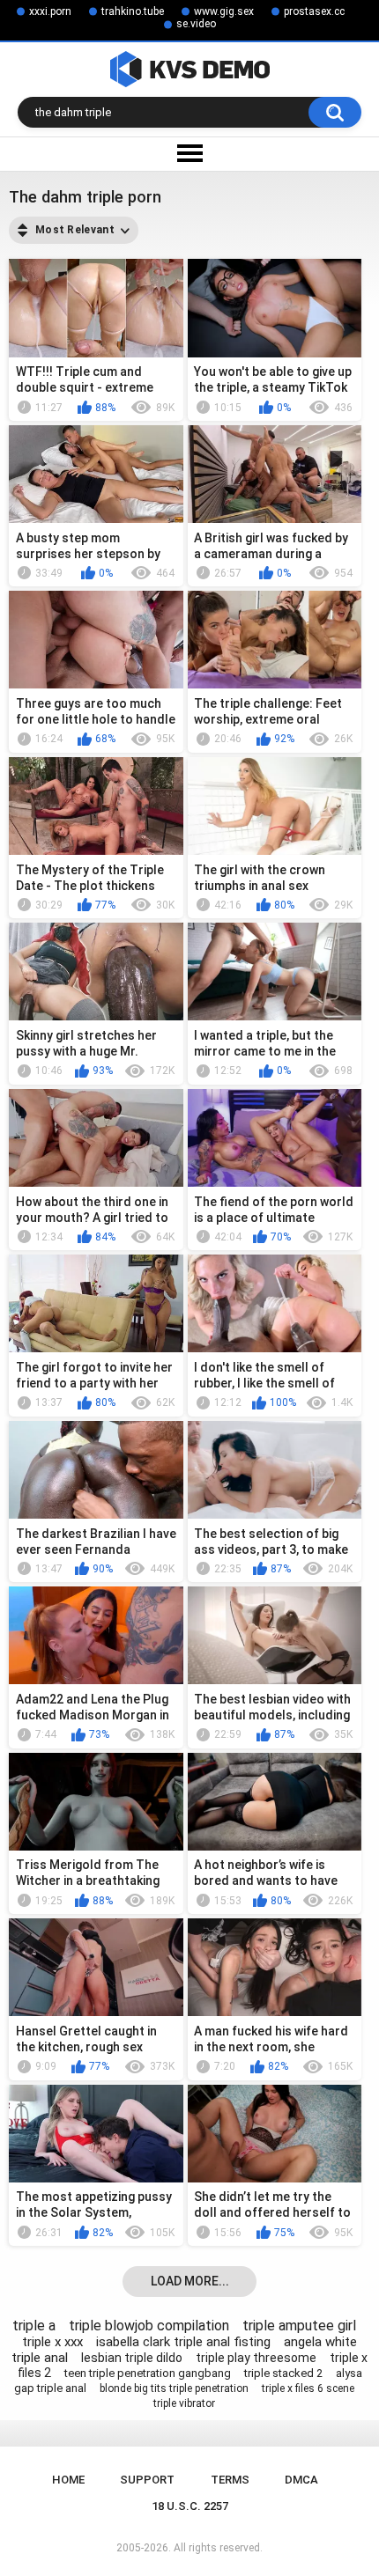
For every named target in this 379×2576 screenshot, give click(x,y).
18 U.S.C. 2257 (190, 2506)
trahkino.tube (133, 11)
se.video (196, 24)
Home (68, 2480)
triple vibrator (184, 2403)
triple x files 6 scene (308, 2388)
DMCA (301, 2480)
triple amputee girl (299, 2326)
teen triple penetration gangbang (148, 2373)
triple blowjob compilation (149, 2326)
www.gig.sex (224, 11)
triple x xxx (52, 2342)
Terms (230, 2480)
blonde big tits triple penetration (174, 2388)
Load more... (190, 2281)
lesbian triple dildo (132, 2358)
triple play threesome (256, 2358)
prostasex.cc (314, 11)
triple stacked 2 (283, 2373)
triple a (34, 2326)
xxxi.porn (50, 11)
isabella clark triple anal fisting (183, 2342)
